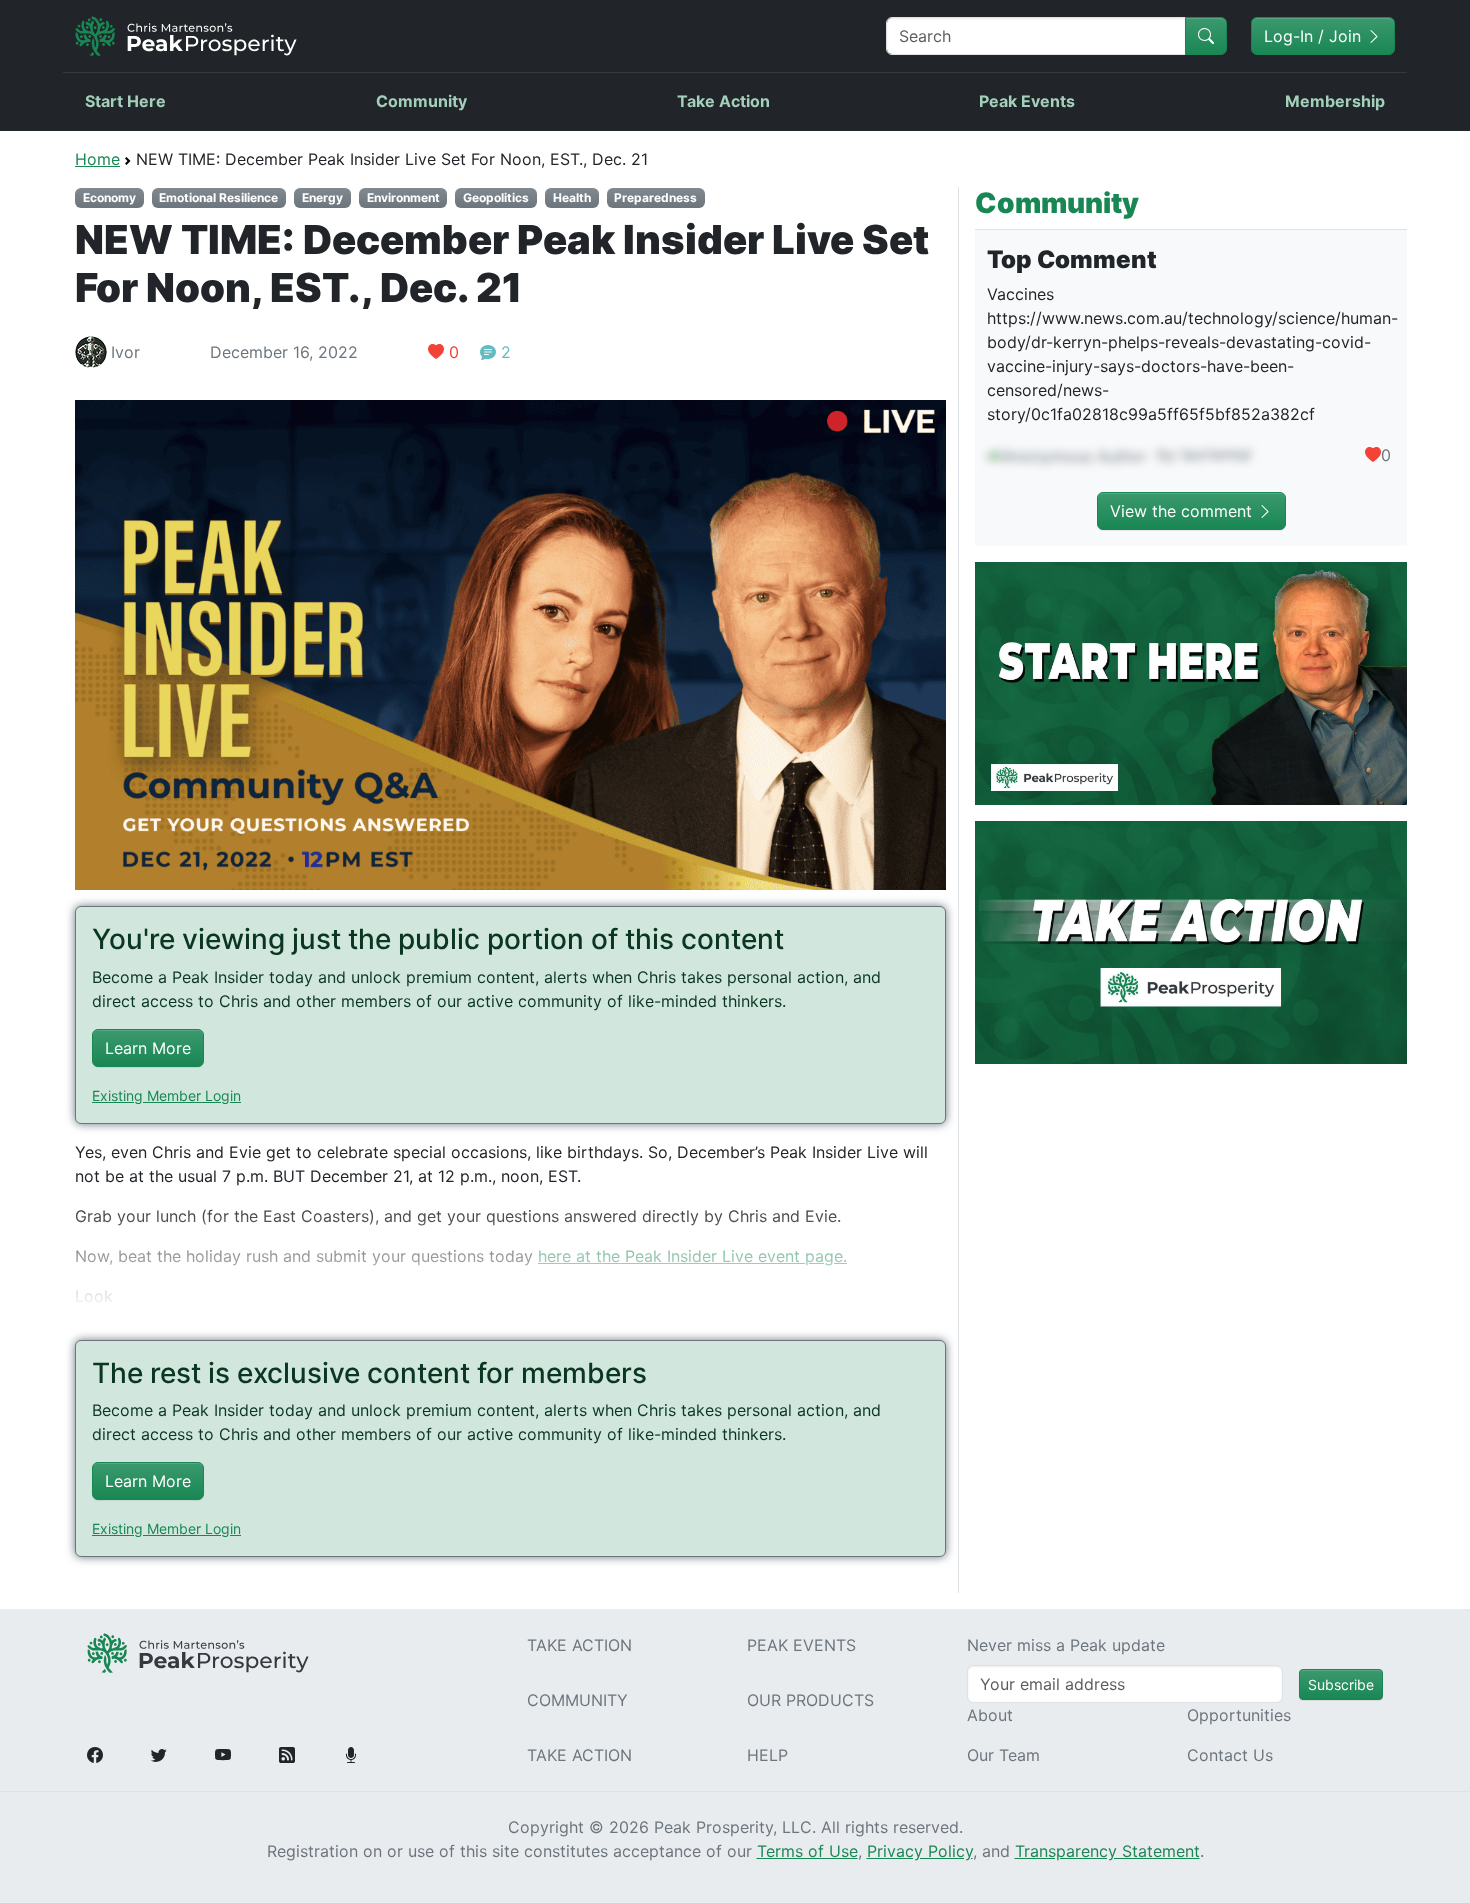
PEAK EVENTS (801, 1645)
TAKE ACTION (579, 1645)
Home (97, 159)
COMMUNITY (577, 1700)
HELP (767, 1755)
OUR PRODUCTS (810, 1700)
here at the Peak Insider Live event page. (692, 1256)
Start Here (125, 101)
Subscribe (1341, 1684)
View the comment (1183, 511)
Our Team (1003, 1755)
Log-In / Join (1315, 36)
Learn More (148, 1048)
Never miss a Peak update (1066, 1645)
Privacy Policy (920, 1851)
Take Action (723, 101)
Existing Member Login (166, 1095)
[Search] (1206, 36)
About (990, 1715)
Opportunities (1239, 1715)
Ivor (125, 352)
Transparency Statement (1107, 1851)
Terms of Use (807, 1851)
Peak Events (1027, 101)
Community (421, 101)
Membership (1335, 101)
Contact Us (1230, 1755)
